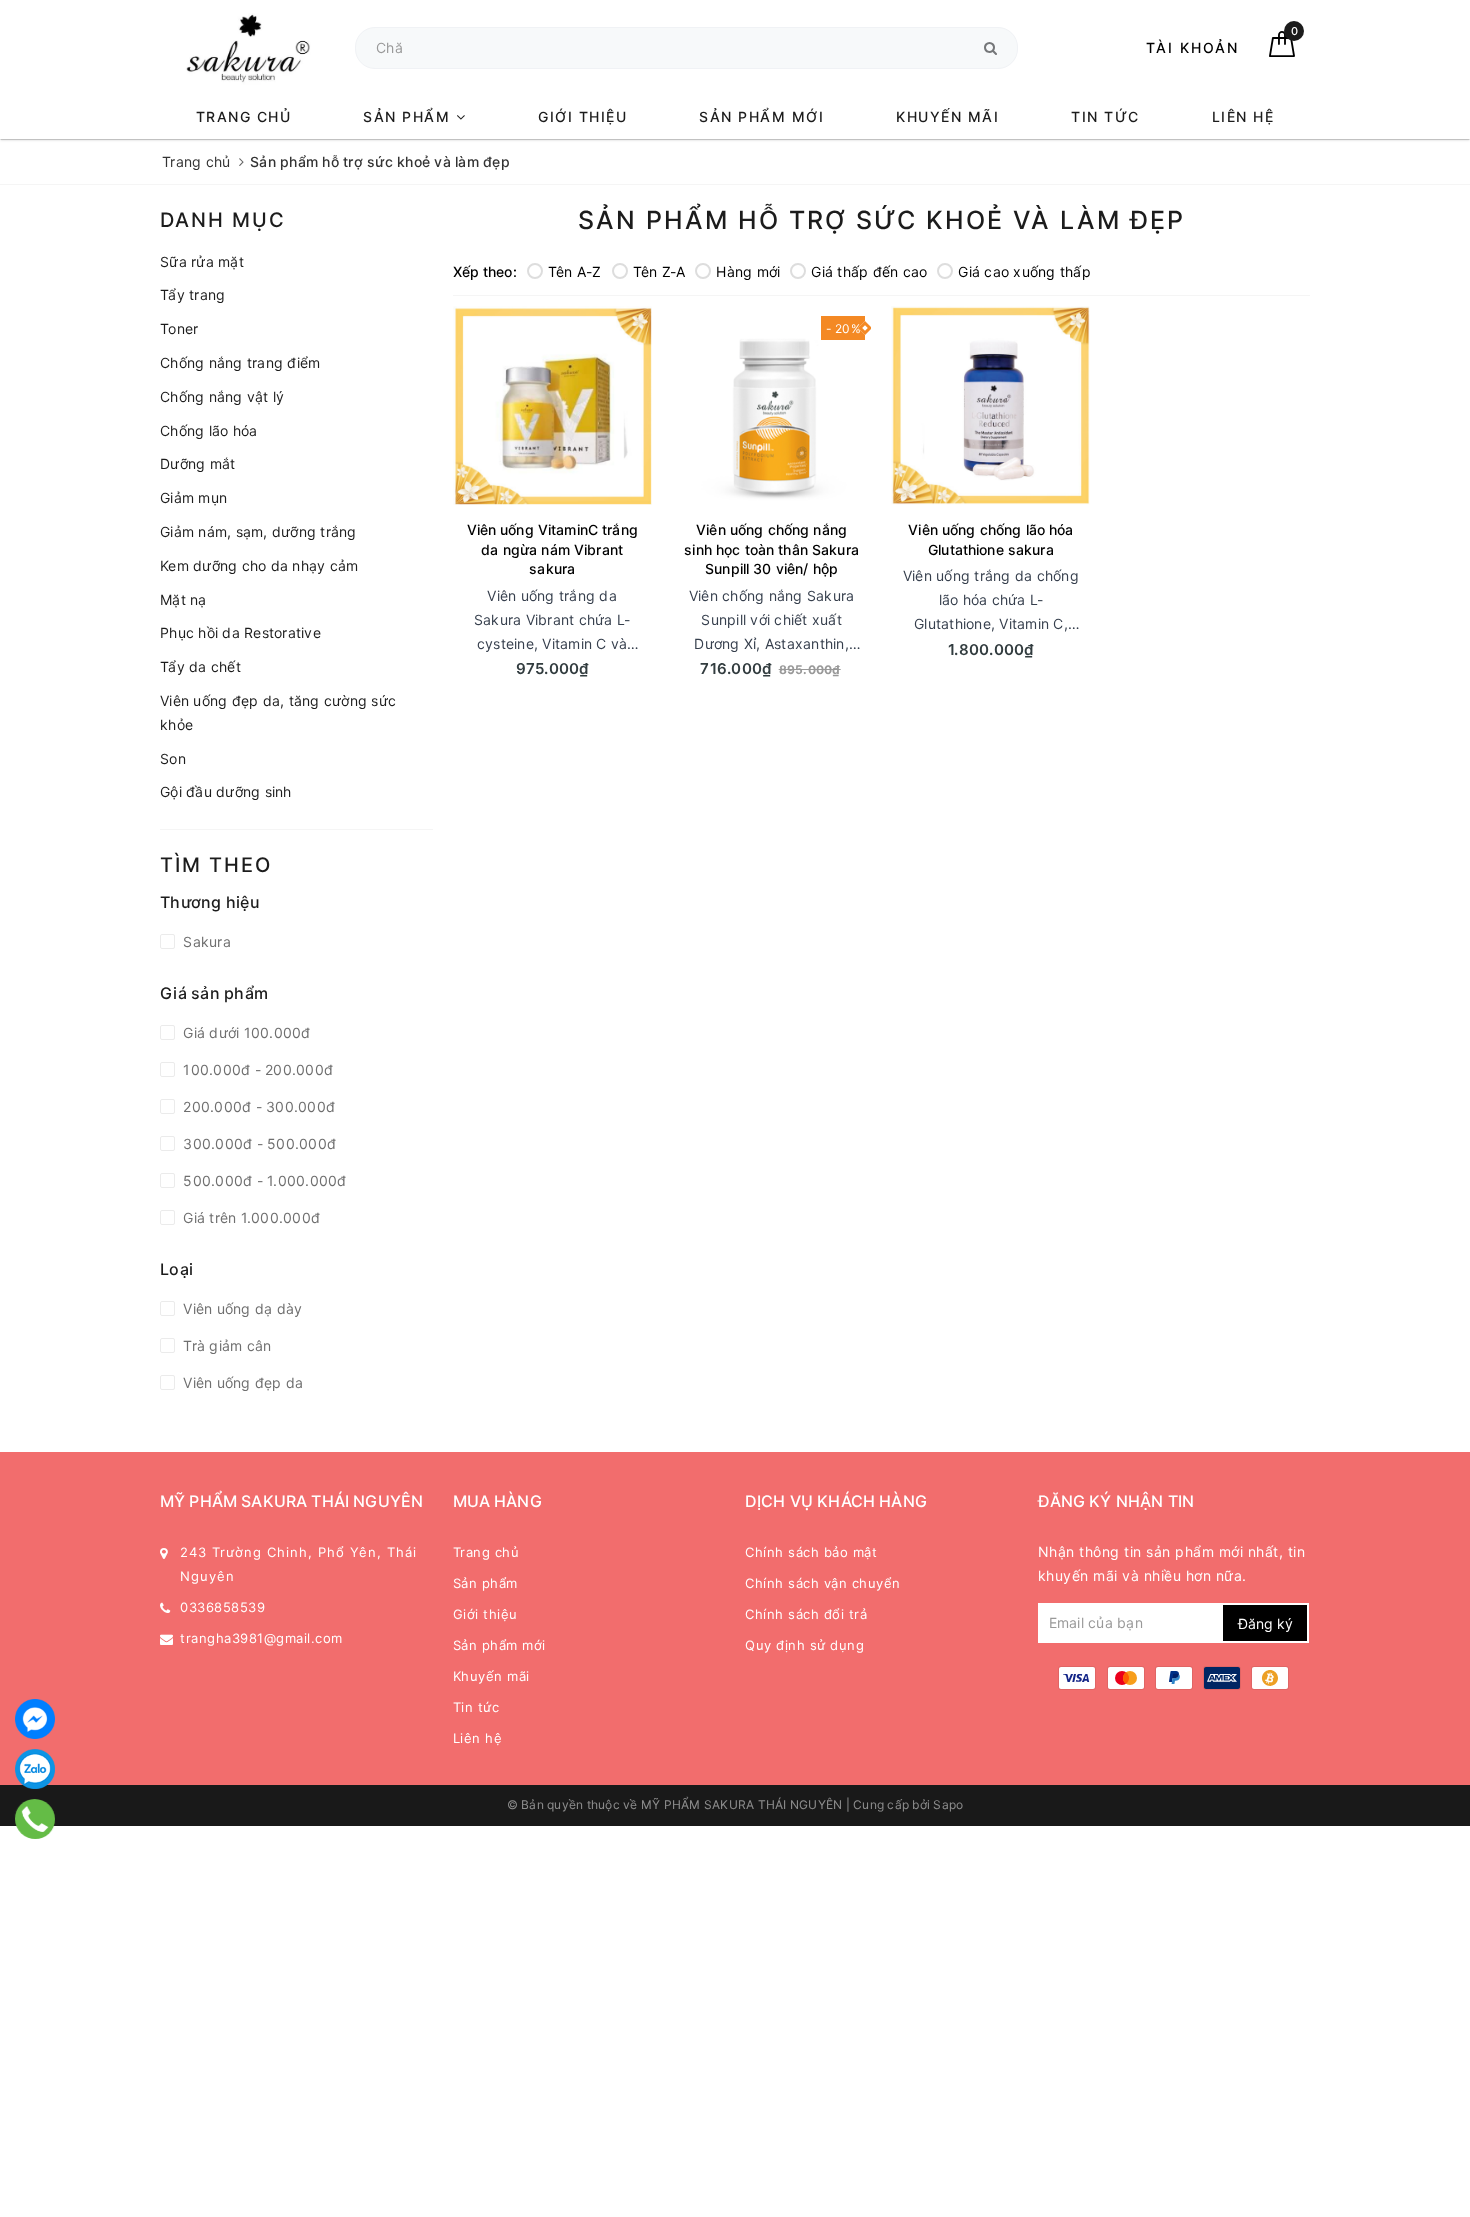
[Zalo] (35, 1769)
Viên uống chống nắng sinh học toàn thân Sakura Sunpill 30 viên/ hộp (771, 549)
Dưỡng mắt (197, 463)
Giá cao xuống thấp (1024, 271)
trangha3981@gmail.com (261, 1638)
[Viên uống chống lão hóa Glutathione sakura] (990, 405)
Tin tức (1105, 116)
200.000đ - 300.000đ (257, 1106)
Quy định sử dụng (804, 1645)
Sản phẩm (409, 116)
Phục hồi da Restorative (240, 632)
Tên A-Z (575, 271)
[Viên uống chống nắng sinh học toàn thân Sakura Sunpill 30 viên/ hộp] (771, 405)
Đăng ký (1265, 1623)
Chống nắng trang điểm (240, 362)
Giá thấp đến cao (869, 271)
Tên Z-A (659, 271)
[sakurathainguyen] (247, 47)
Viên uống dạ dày (240, 1308)
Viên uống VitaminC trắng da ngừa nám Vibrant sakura (552, 549)
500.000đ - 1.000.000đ (263, 1180)
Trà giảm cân (225, 1345)
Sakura (205, 941)
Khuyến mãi (947, 116)
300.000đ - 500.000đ (257, 1143)
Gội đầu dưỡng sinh (226, 791)
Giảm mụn (193, 497)
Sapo (948, 1804)
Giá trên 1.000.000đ (249, 1217)
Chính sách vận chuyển (823, 1583)
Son (173, 758)
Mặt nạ (183, 599)
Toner (179, 328)
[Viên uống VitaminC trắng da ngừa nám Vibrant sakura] (552, 405)
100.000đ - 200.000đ (256, 1069)
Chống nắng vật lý (222, 396)
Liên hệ (1243, 116)
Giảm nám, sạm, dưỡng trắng (258, 531)
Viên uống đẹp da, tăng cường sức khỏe (278, 712)
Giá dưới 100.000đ (245, 1032)
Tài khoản (1192, 47)
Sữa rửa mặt (202, 261)
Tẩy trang (192, 294)
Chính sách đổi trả (806, 1614)
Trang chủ (244, 116)
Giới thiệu (582, 116)
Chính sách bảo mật (811, 1552)
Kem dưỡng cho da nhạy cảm (259, 565)
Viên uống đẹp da (241, 1382)
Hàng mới (748, 271)
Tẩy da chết (200, 666)
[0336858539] (35, 1819)
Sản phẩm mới (761, 116)
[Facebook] (35, 1719)
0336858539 (222, 1607)
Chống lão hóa (208, 430)
